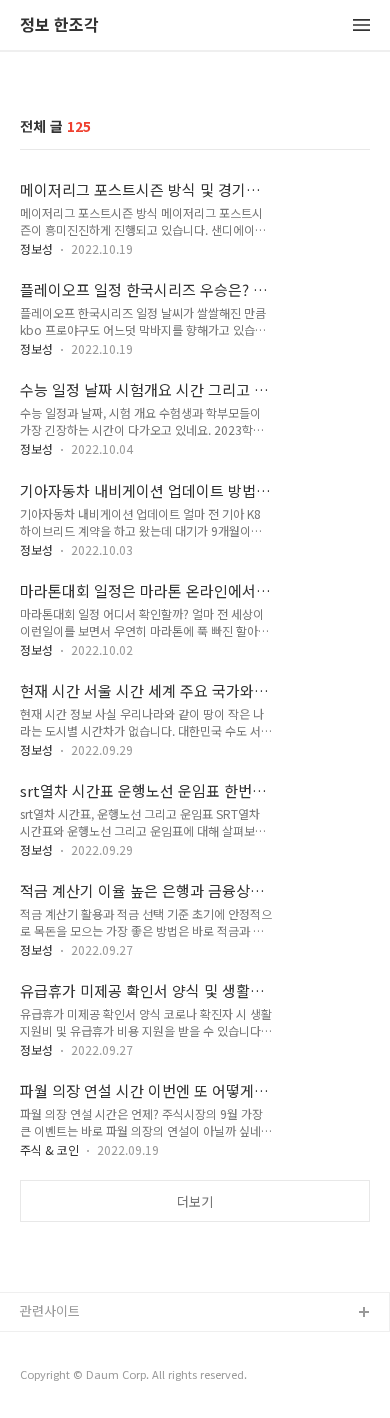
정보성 (36, 248)
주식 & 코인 (49, 1149)
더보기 (195, 1201)
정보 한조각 (59, 25)
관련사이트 (50, 1310)
